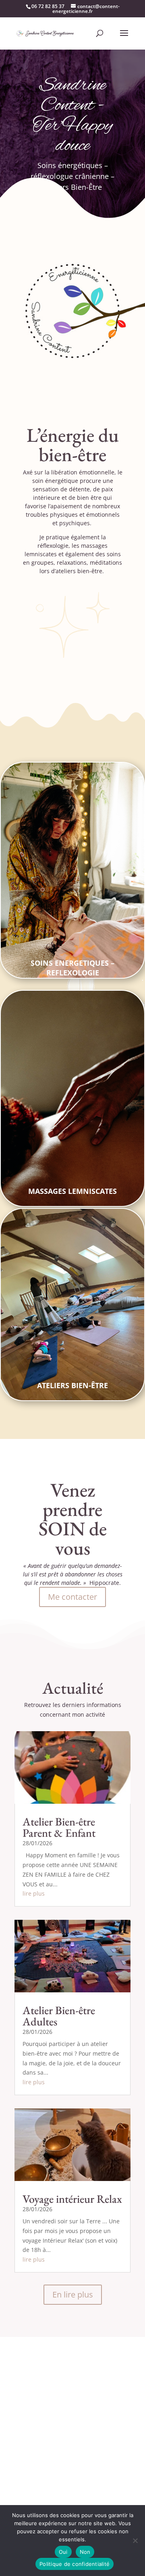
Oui (63, 2552)
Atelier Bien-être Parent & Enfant (59, 1827)
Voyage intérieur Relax (72, 2199)
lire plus (34, 1893)
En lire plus (73, 2294)
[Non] (135, 2541)
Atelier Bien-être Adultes (59, 2016)
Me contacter (72, 1597)
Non (85, 2552)
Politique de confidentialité (75, 2564)
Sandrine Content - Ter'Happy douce (73, 116)
